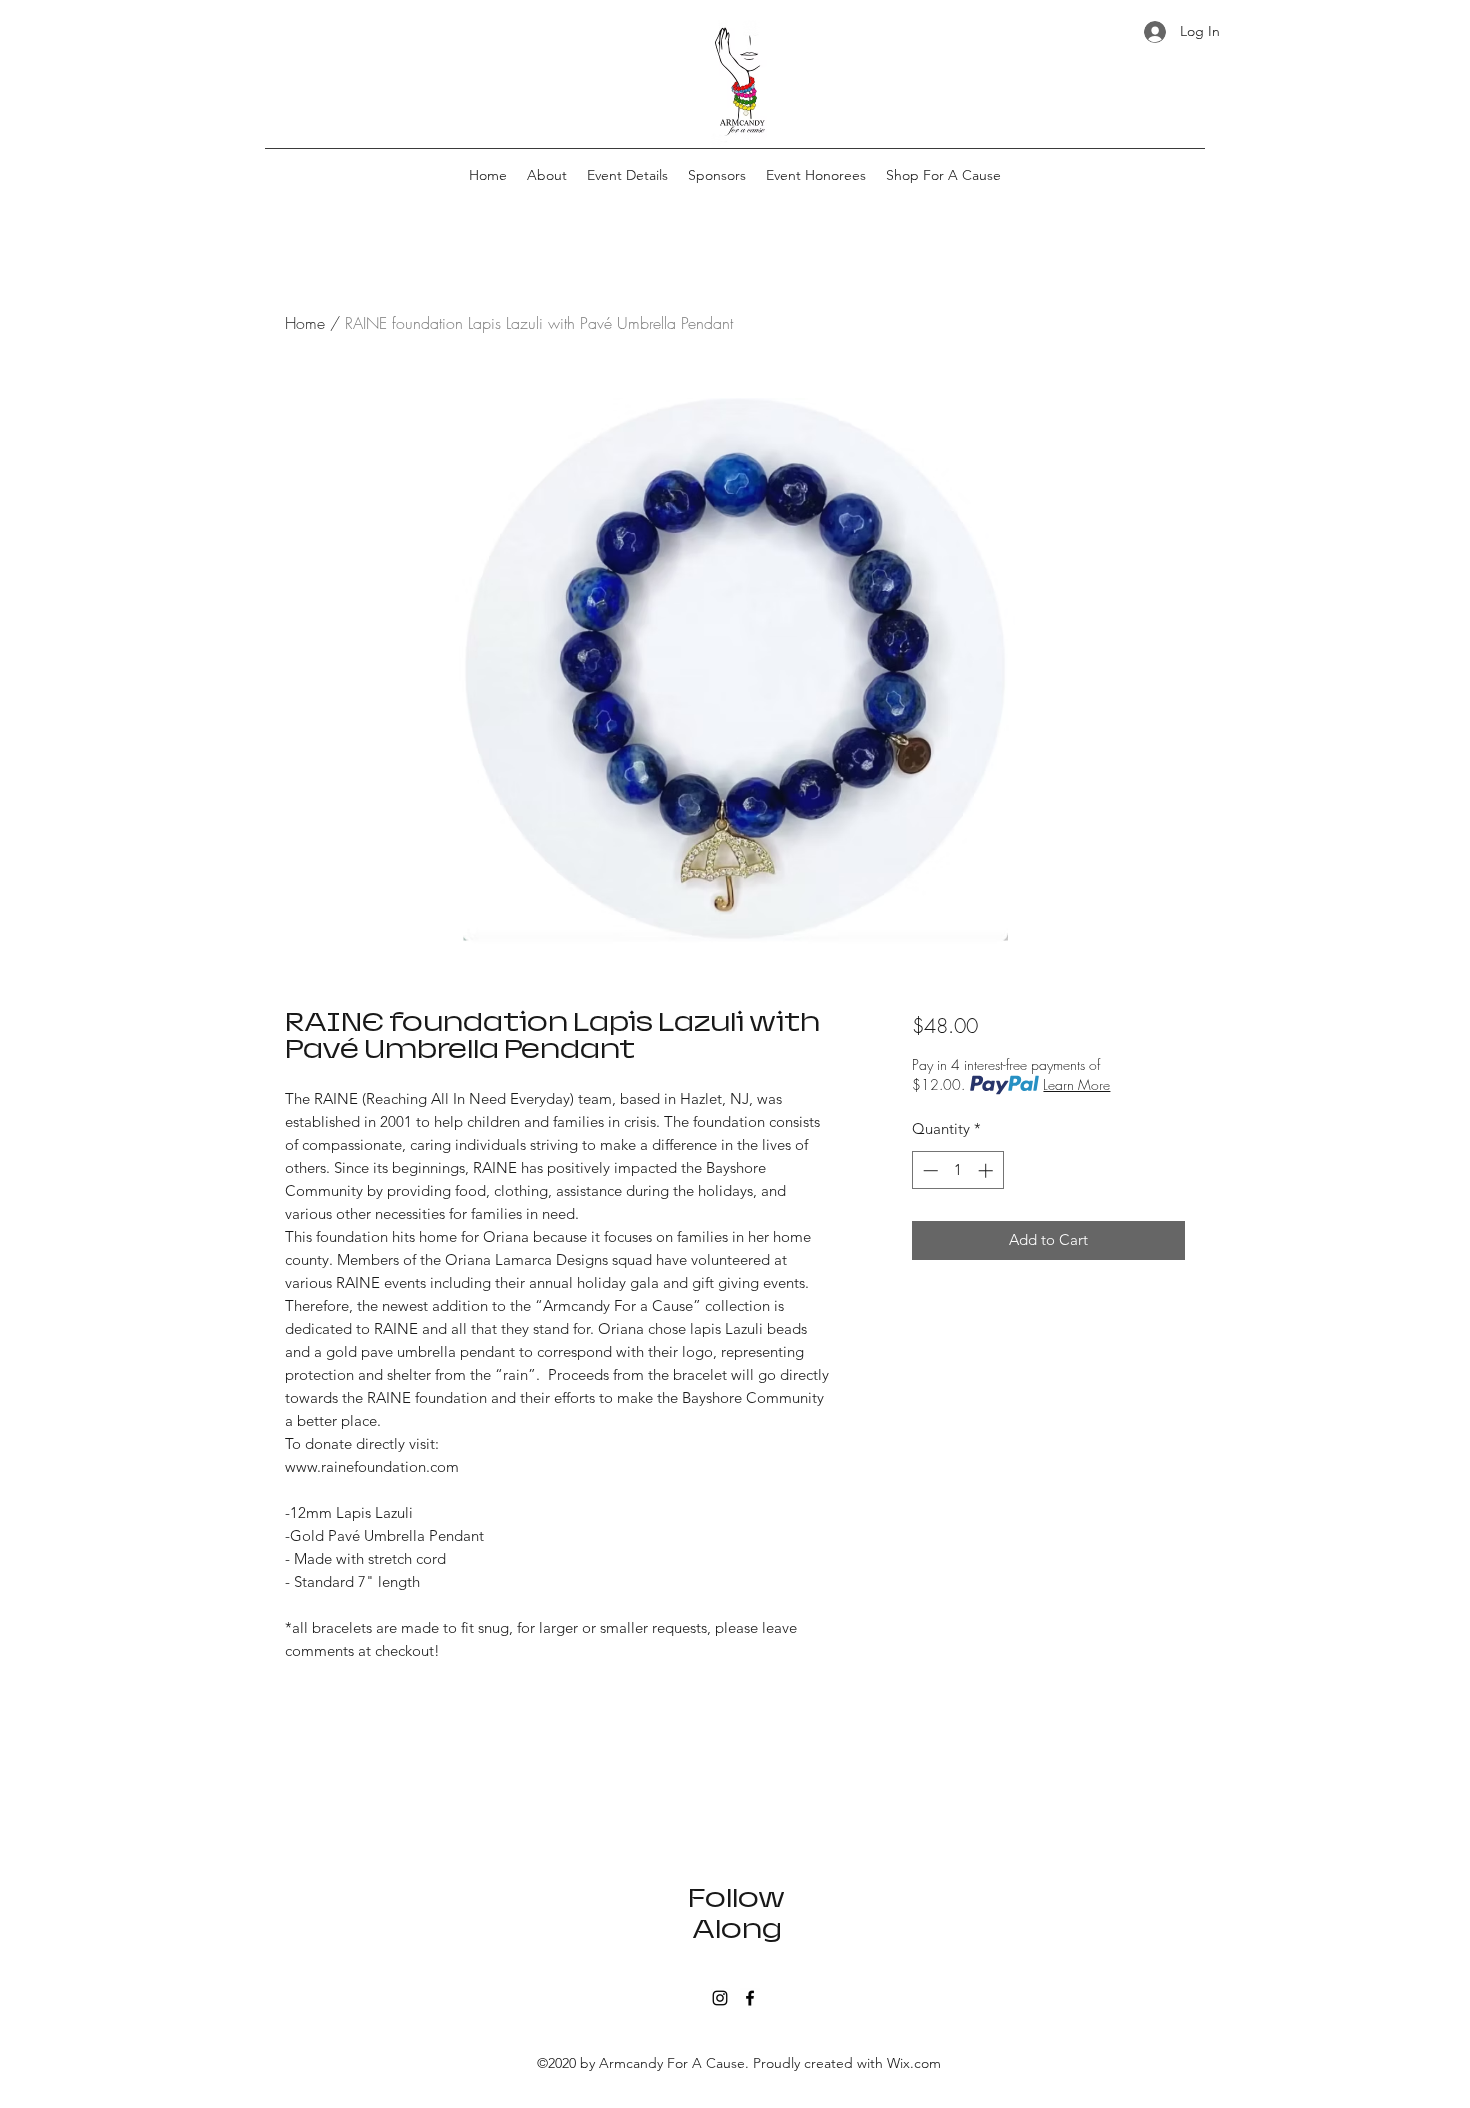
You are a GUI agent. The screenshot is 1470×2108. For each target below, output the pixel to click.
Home (305, 323)
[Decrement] (928, 1170)
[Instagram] (720, 1998)
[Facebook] (750, 1998)
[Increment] (987, 1170)
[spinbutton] (957, 1170)
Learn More (1076, 1084)
